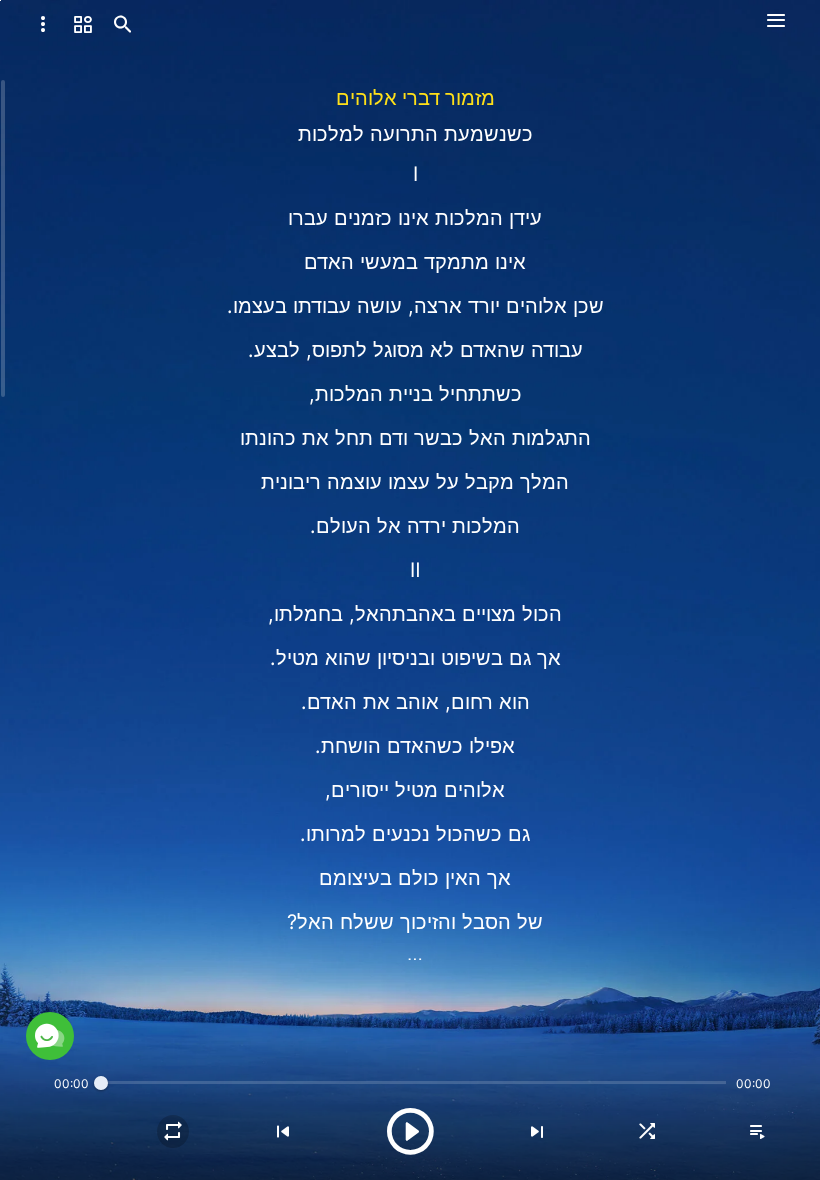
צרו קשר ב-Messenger (244, 988)
